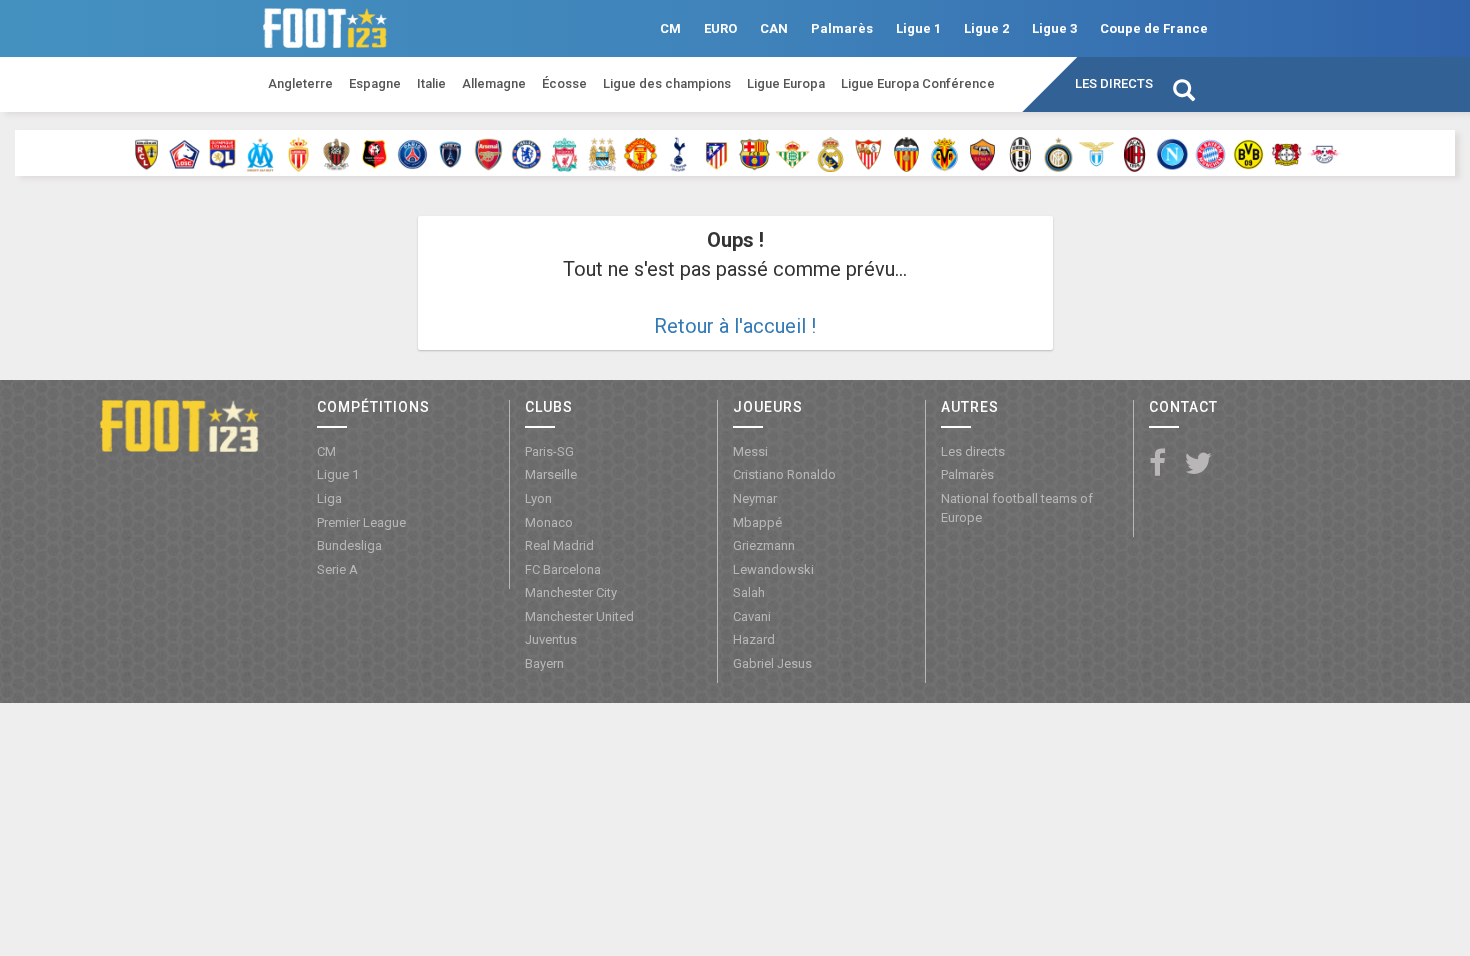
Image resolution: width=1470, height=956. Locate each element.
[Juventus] (1020, 153)
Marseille (551, 474)
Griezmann (764, 545)
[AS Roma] (982, 153)
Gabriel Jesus (772, 663)
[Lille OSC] (184, 153)
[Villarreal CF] (944, 153)
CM (670, 28)
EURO (720, 28)
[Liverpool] (564, 153)
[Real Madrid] (830, 153)
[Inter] (1058, 153)
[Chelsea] (526, 153)
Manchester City (571, 592)
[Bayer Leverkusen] (1286, 153)
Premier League (361, 522)
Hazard (754, 639)
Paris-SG (549, 451)
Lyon (538, 498)
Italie (431, 83)
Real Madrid (559, 545)
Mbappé (757, 522)
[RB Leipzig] (1324, 153)
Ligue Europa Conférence (918, 83)
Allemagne (494, 83)
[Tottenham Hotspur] (678, 153)
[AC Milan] (1134, 153)
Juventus (551, 639)
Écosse (564, 83)
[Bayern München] (1210, 153)
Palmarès (842, 28)
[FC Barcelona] (754, 153)
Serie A (337, 569)
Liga (329, 498)
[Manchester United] (640, 153)
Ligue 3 (1054, 28)
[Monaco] (298, 153)
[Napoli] (1172, 153)
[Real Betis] (792, 153)
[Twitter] (1198, 464)
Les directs (1114, 83)
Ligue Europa (786, 83)
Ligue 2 (986, 28)
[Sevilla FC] (868, 153)
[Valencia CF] (906, 153)
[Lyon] (222, 153)
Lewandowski (773, 569)
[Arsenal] (488, 153)
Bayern (544, 663)
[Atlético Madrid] (716, 153)
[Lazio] (1096, 153)
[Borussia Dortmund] (1248, 153)
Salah (749, 592)
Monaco (549, 522)
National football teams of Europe (1017, 508)
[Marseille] (260, 153)
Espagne (375, 83)
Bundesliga (349, 545)
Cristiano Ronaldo (784, 474)
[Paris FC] (450, 153)
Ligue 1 (918, 28)
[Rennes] (374, 153)
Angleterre (300, 83)
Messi (750, 451)
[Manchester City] (602, 153)
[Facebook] (1157, 464)
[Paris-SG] (412, 153)
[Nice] (336, 153)
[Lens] (146, 153)
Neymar (755, 498)
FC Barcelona (563, 569)
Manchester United (579, 616)
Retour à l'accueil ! (735, 326)
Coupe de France (1154, 28)
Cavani (752, 616)
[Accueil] (179, 425)
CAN (774, 28)
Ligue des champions (667, 83)
